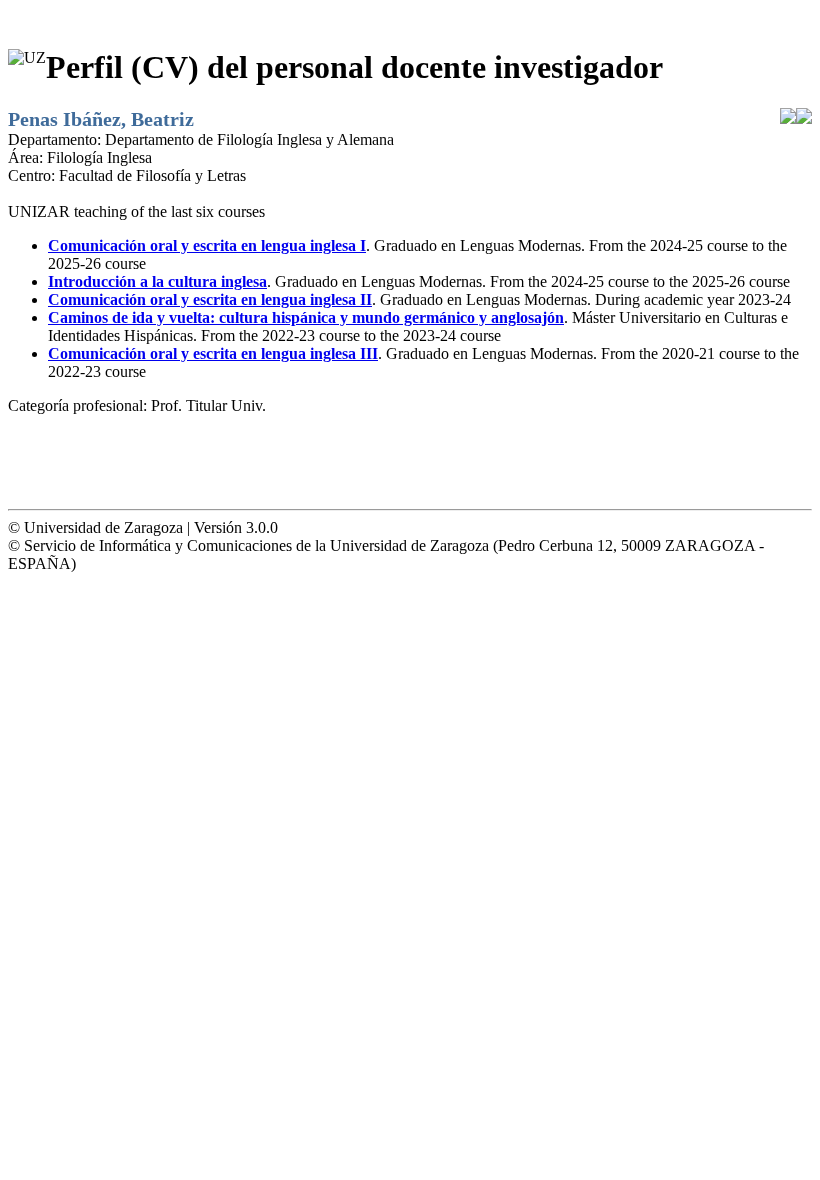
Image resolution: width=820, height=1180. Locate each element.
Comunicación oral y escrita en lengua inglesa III (213, 353)
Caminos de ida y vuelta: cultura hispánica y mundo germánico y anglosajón (306, 317)
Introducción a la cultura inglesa (157, 281)
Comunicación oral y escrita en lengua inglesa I (207, 245)
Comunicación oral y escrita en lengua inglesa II (210, 299)
